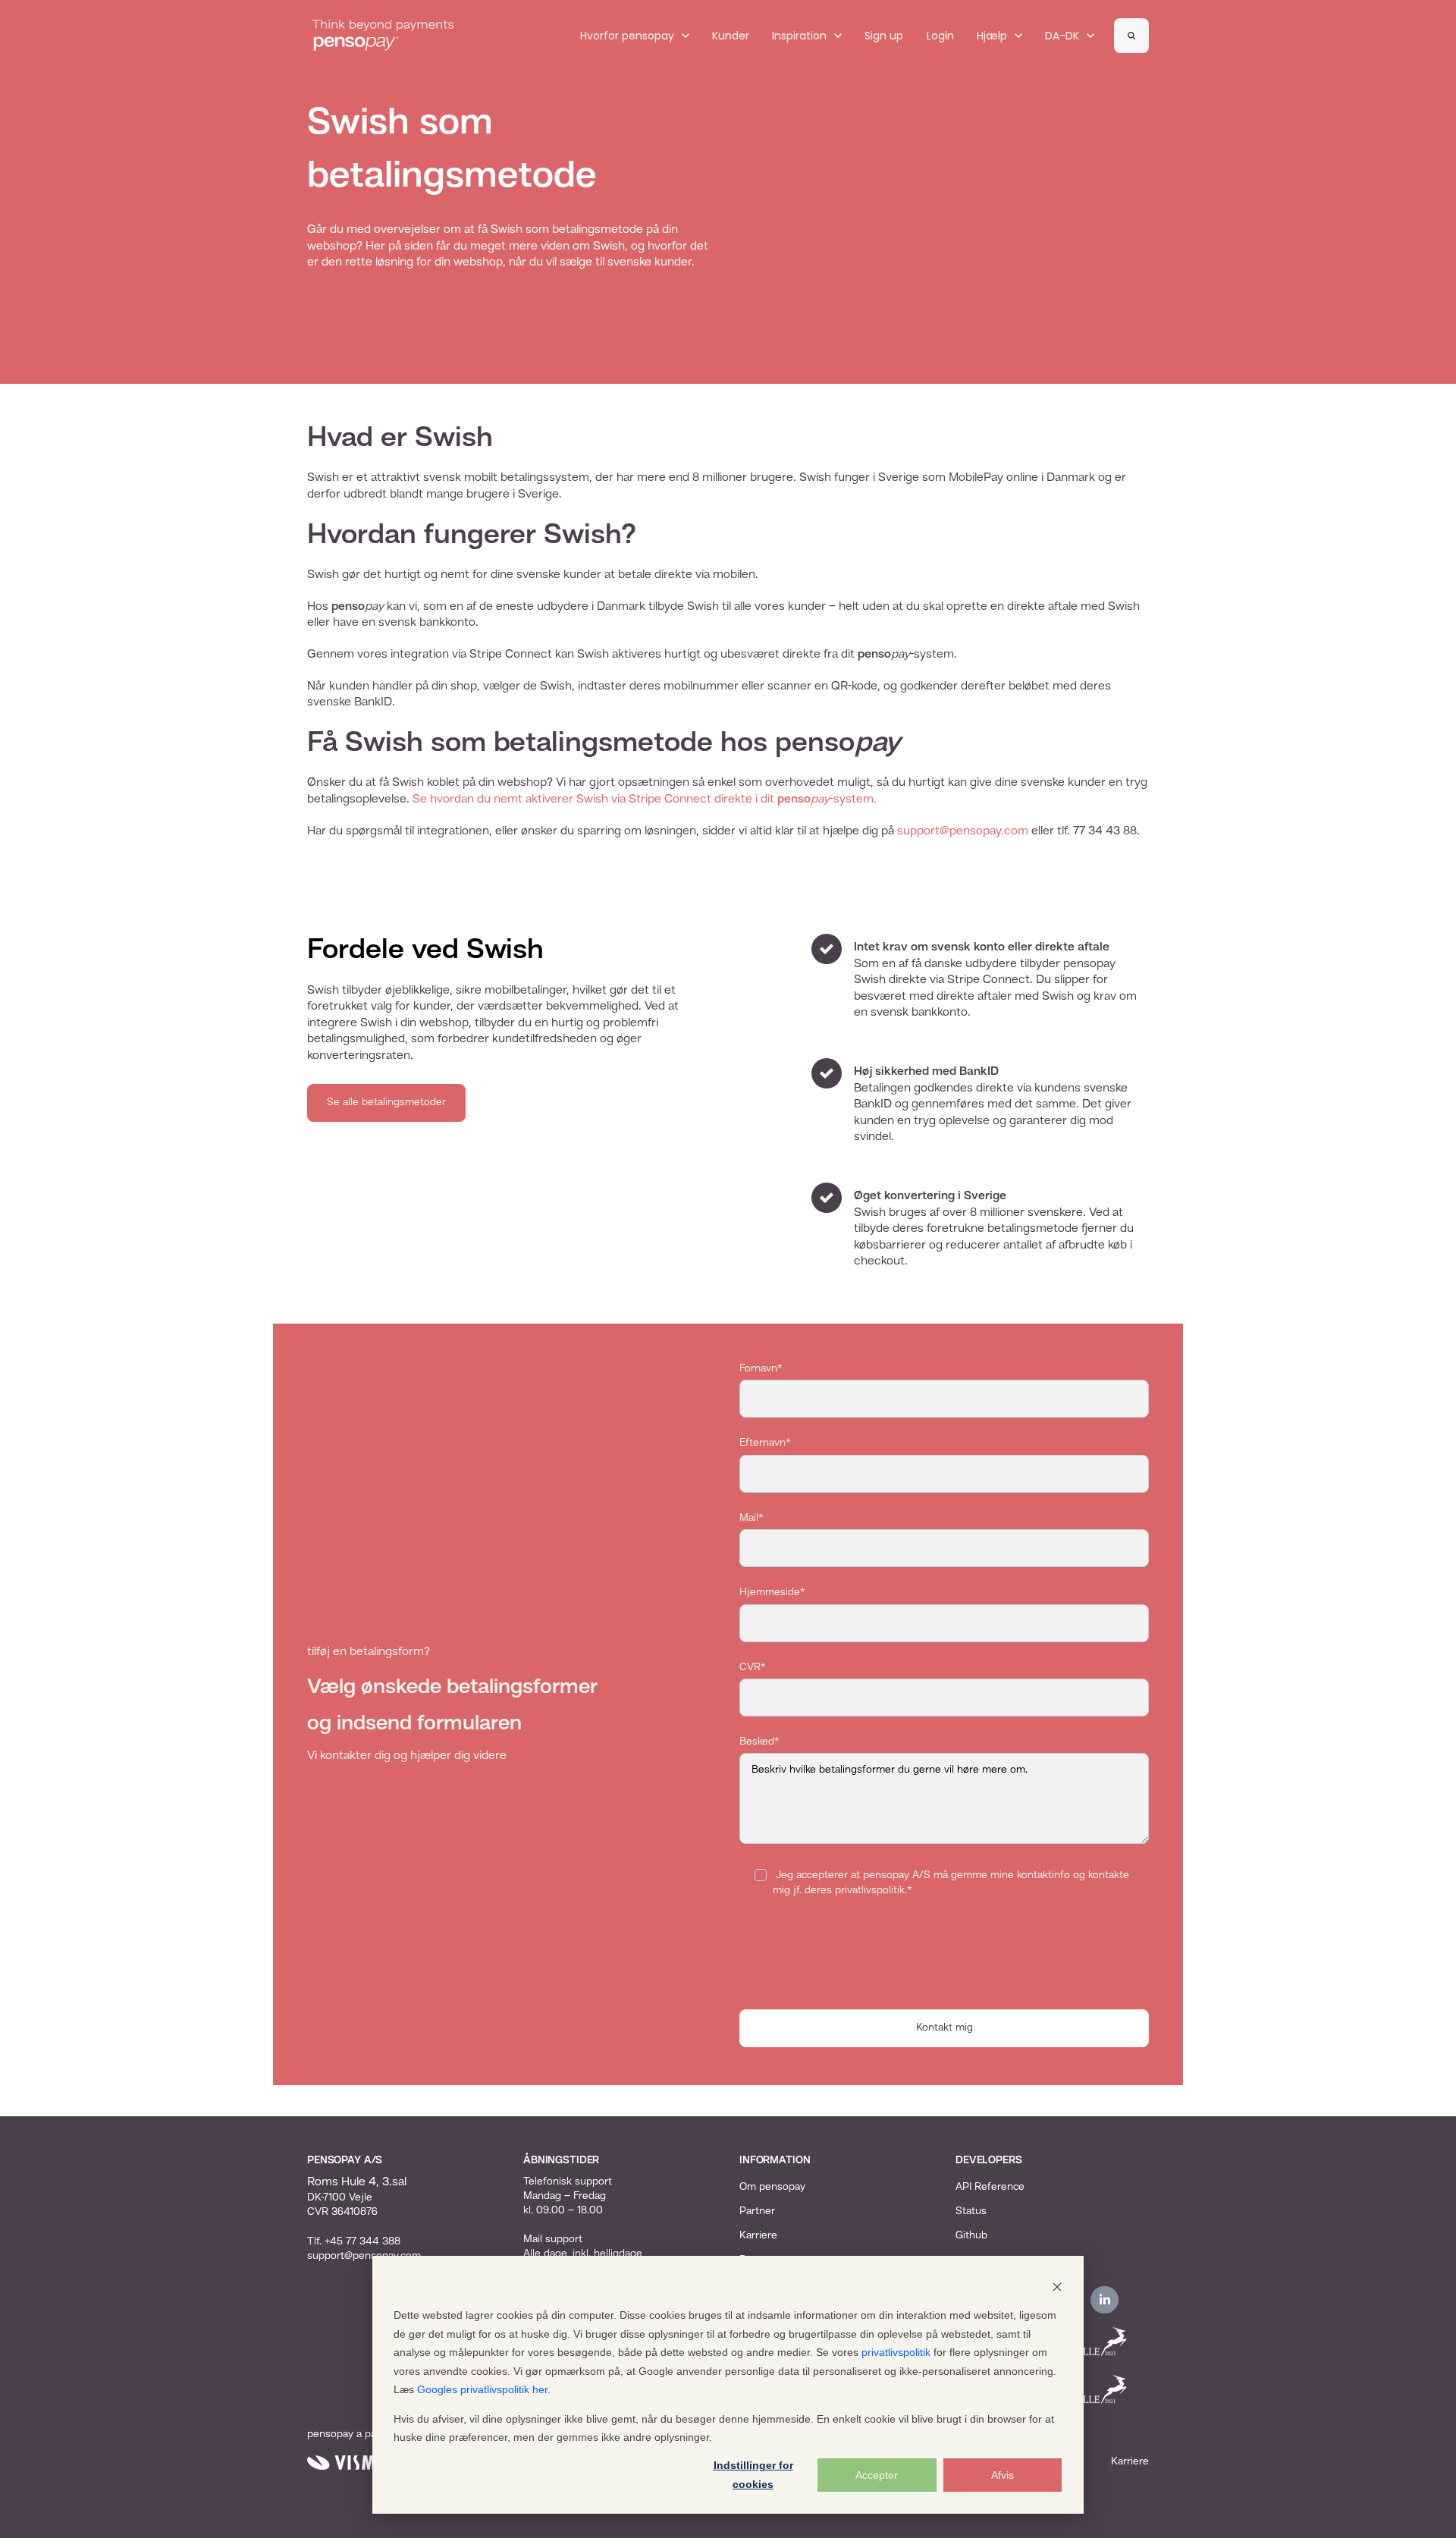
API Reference (990, 2187)
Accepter (877, 2475)
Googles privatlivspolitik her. (484, 2389)
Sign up (884, 36)
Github (971, 2235)
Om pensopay (772, 2187)
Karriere (758, 2235)
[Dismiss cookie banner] (1057, 2287)
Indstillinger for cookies (753, 2475)
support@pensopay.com (963, 831)
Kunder (731, 36)
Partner (757, 2211)
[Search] (1131, 36)
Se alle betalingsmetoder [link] (386, 1102)
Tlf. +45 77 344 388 (354, 2241)
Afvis (1003, 2475)
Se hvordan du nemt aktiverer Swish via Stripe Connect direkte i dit (595, 799)
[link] (383, 36)
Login (940, 36)
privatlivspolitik (896, 2352)
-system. (853, 799)
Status (971, 2211)
